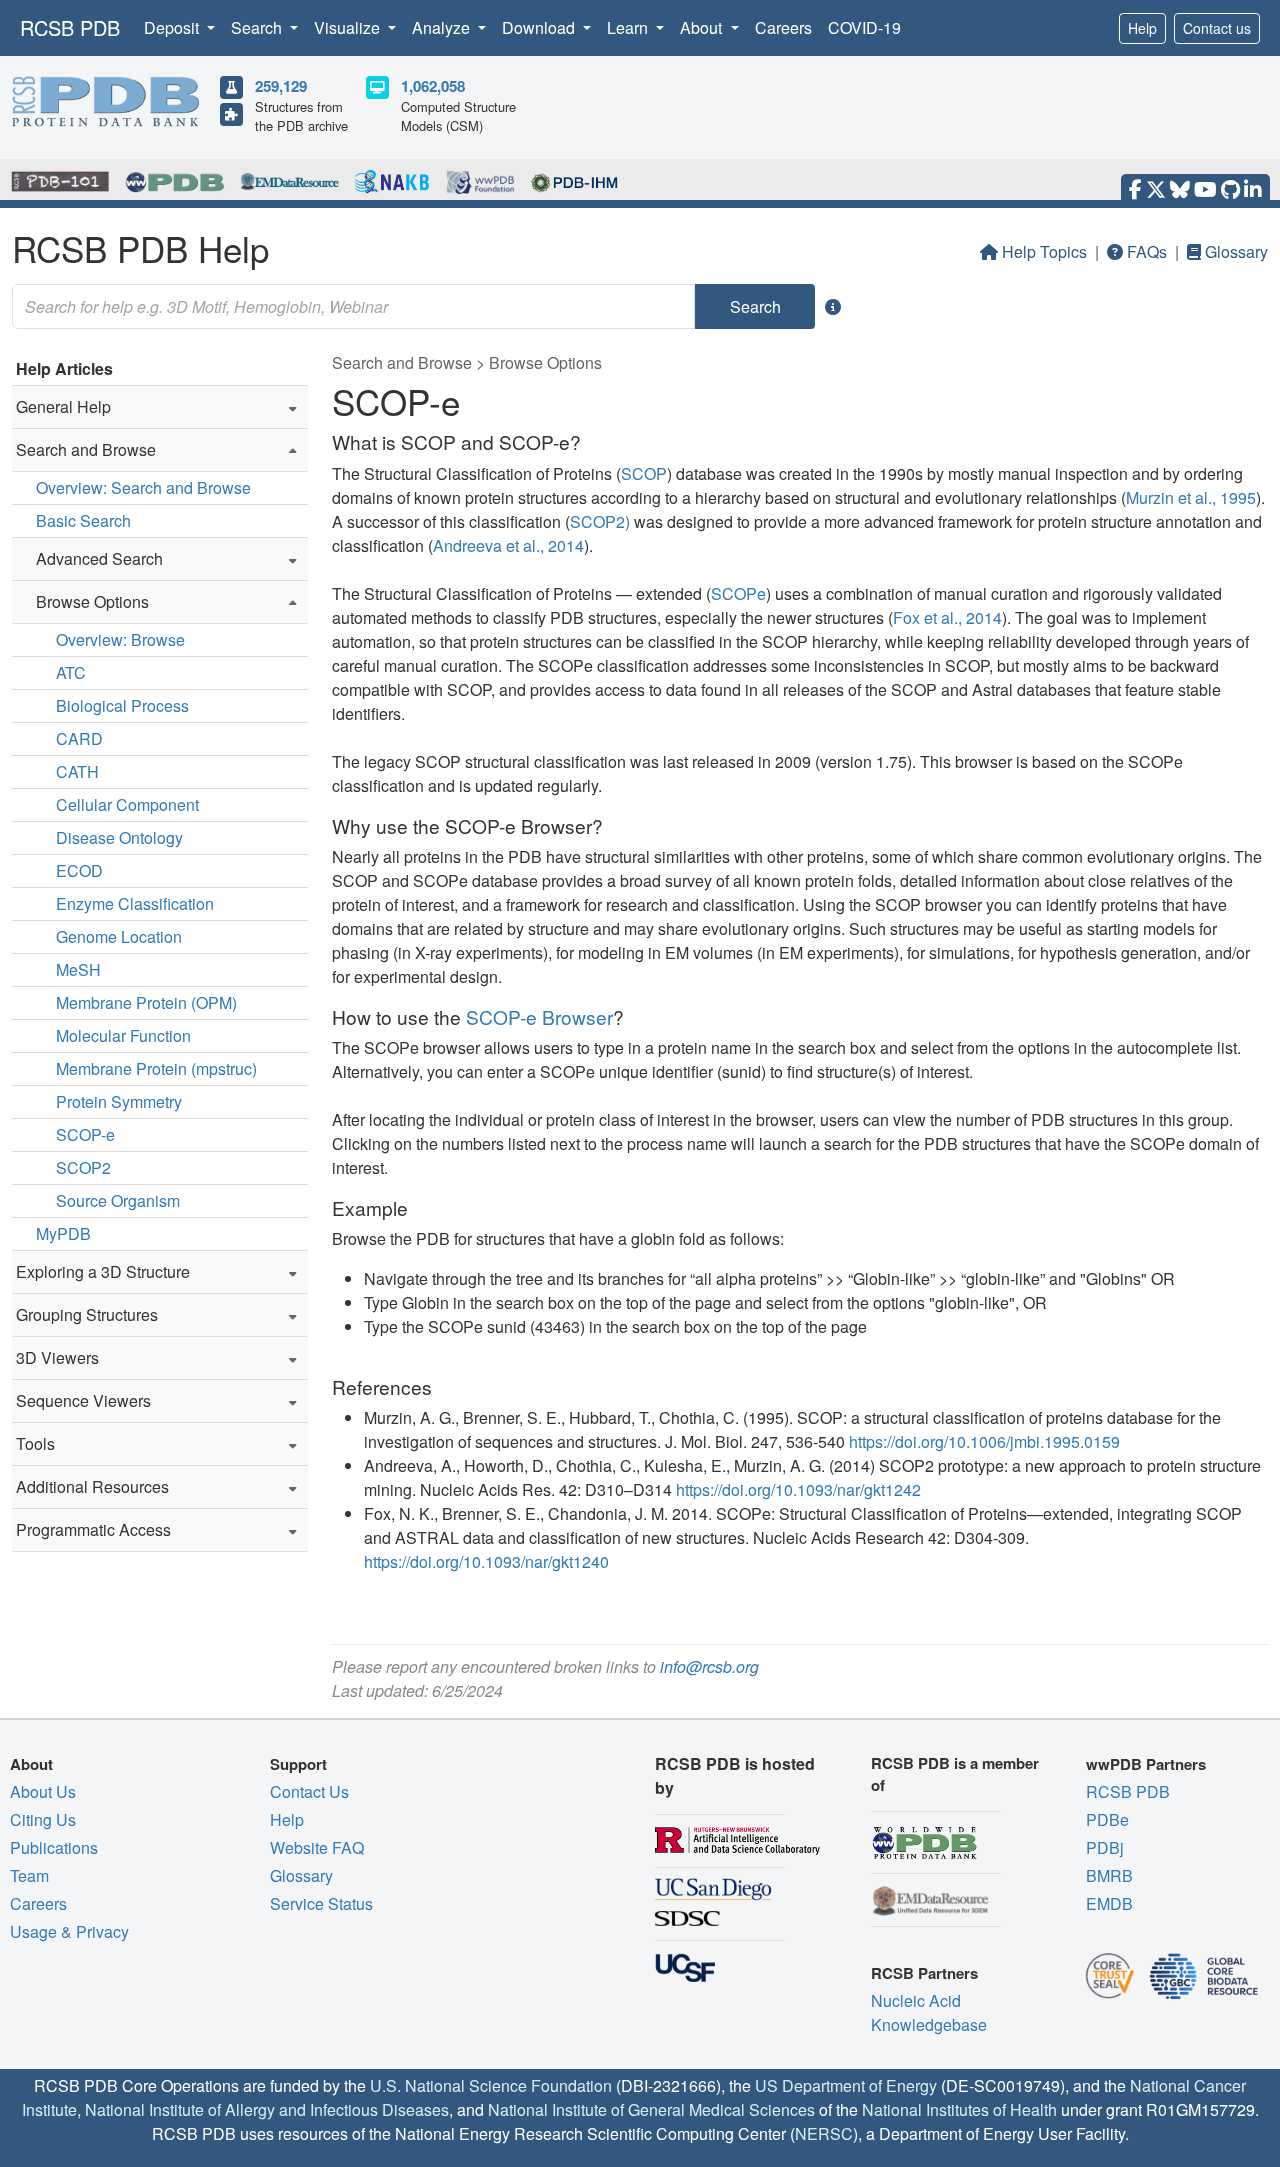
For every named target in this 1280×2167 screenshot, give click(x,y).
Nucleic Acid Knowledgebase (929, 2012)
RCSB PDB (70, 27)
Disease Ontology (119, 837)
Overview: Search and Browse (143, 487)
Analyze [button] (443, 27)
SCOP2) (600, 521)
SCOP (644, 473)
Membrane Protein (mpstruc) (156, 1068)
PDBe (1107, 1819)
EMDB (1109, 1903)
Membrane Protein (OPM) (146, 1002)
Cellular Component (127, 804)
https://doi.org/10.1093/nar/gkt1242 (798, 1489)
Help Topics (1044, 251)
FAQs (1147, 251)
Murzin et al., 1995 (1191, 497)
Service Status (321, 1903)
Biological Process (122, 705)
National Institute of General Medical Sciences (651, 2109)
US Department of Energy (846, 2085)
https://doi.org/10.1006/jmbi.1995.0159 (984, 1441)
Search (755, 306)
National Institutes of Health (959, 2109)
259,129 (281, 86)
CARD (79, 738)
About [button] (703, 27)
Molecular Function (123, 1035)
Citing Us (43, 1819)
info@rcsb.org (709, 1666)
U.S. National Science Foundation (491, 2085)
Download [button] (540, 27)
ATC (71, 672)
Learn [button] (629, 27)
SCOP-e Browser (539, 1016)
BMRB (1109, 1875)
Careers (783, 27)
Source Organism (118, 1200)
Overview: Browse (120, 639)
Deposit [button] (173, 27)
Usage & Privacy (69, 1931)
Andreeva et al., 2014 (508, 545)
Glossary (1236, 251)
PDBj (1105, 1847)
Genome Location (119, 936)
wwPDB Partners (1146, 1764)
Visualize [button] (349, 27)
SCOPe (738, 593)
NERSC (824, 2133)
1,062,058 (433, 86)
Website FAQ (317, 1847)
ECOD (79, 870)
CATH (77, 771)
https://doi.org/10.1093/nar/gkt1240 (486, 1561)
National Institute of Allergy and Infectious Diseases (267, 2109)
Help (1142, 28)
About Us (43, 1791)
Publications (54, 1847)
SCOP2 (83, 1167)
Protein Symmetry (119, 1101)
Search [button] (258, 27)
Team (29, 1875)
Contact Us (309, 1791)
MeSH (78, 969)
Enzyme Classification (135, 903)
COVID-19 (864, 27)
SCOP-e (85, 1134)
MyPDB (63, 1233)
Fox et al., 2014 (947, 617)
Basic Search (83, 520)
